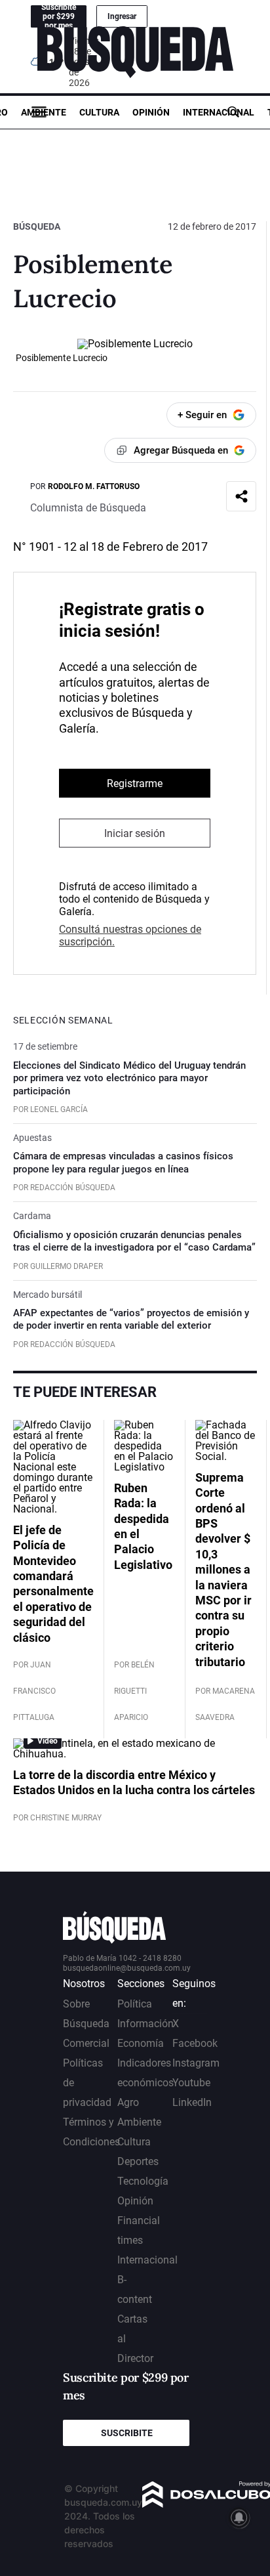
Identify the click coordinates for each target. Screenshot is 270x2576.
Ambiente (44, 112)
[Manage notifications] (239, 2518)
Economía (141, 2043)
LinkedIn (192, 2102)
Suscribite (127, 2433)
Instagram (196, 2063)
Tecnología (143, 2181)
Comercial (86, 2043)
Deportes (138, 2161)
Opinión (151, 112)
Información (145, 2024)
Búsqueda (37, 226)
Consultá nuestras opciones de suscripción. (130, 935)
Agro (128, 2102)
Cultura (99, 112)
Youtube (191, 2083)
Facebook (195, 2043)
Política (135, 2004)
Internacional (219, 112)
